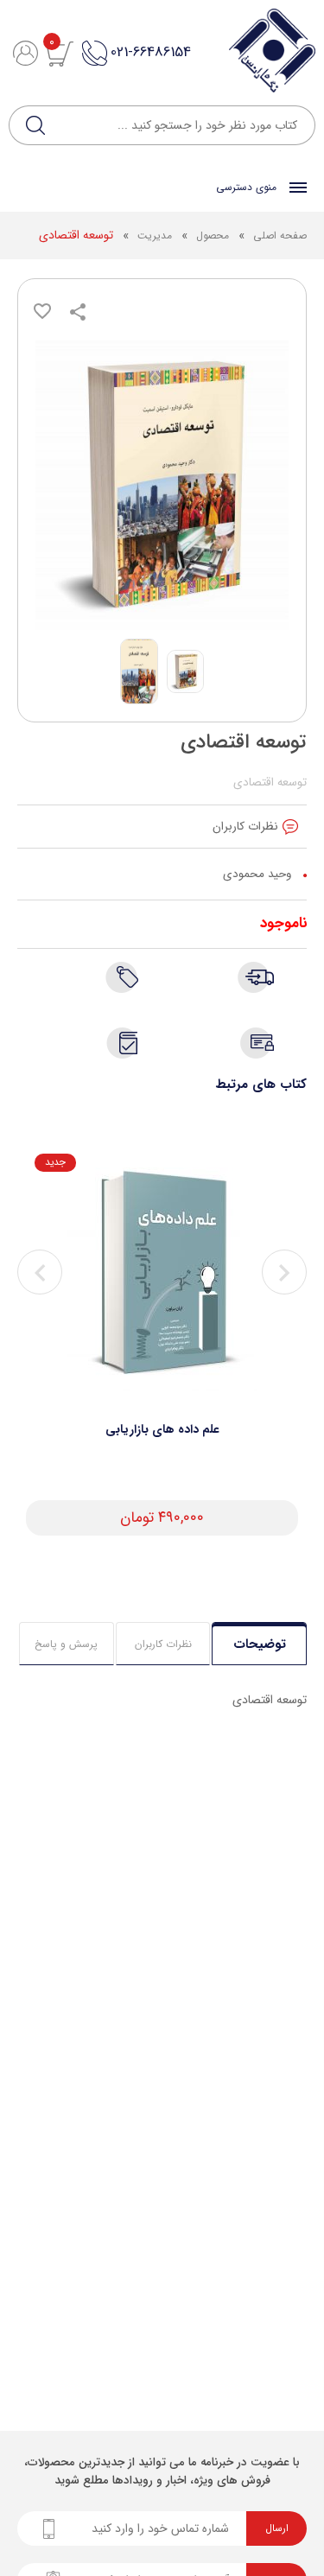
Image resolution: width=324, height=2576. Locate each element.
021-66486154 (151, 52)
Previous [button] (40, 1272)
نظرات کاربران (163, 1644)
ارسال (277, 2528)
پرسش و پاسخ (66, 1644)
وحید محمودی (257, 874)
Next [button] (284, 1272)
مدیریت (155, 235)
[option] (162, 1345)
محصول (211, 235)
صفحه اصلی (280, 235)
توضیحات (260, 1644)
